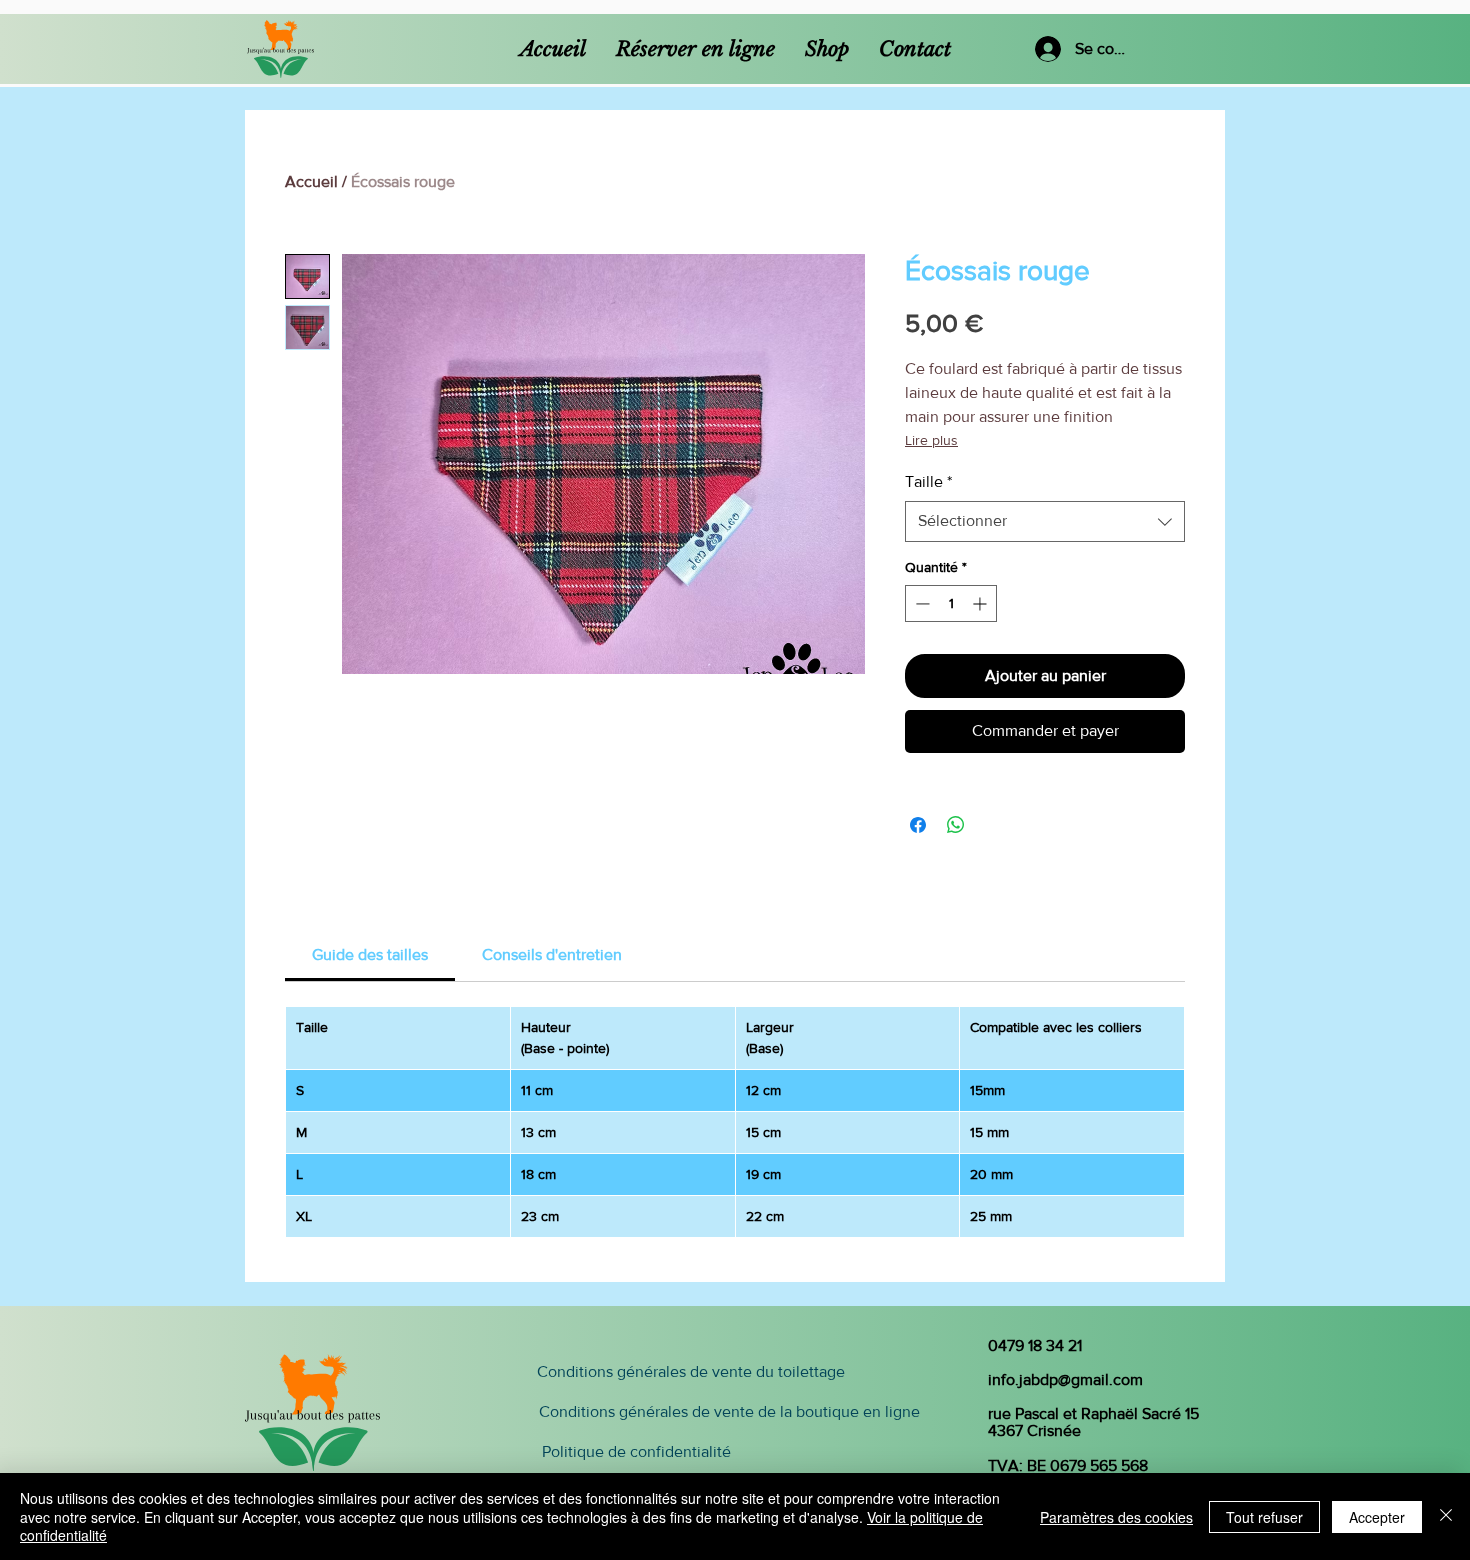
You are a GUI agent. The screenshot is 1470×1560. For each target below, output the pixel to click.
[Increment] (981, 603)
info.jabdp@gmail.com (1065, 1379)
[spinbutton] (951, 603)
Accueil (311, 181)
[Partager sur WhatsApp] (956, 825)
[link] (370, 954)
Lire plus (931, 440)
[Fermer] (1446, 1516)
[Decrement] (920, 603)
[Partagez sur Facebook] (918, 825)
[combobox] (1045, 521)
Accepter (1377, 1517)
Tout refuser (1264, 1517)
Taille (928, 481)
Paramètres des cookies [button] (1116, 1517)
